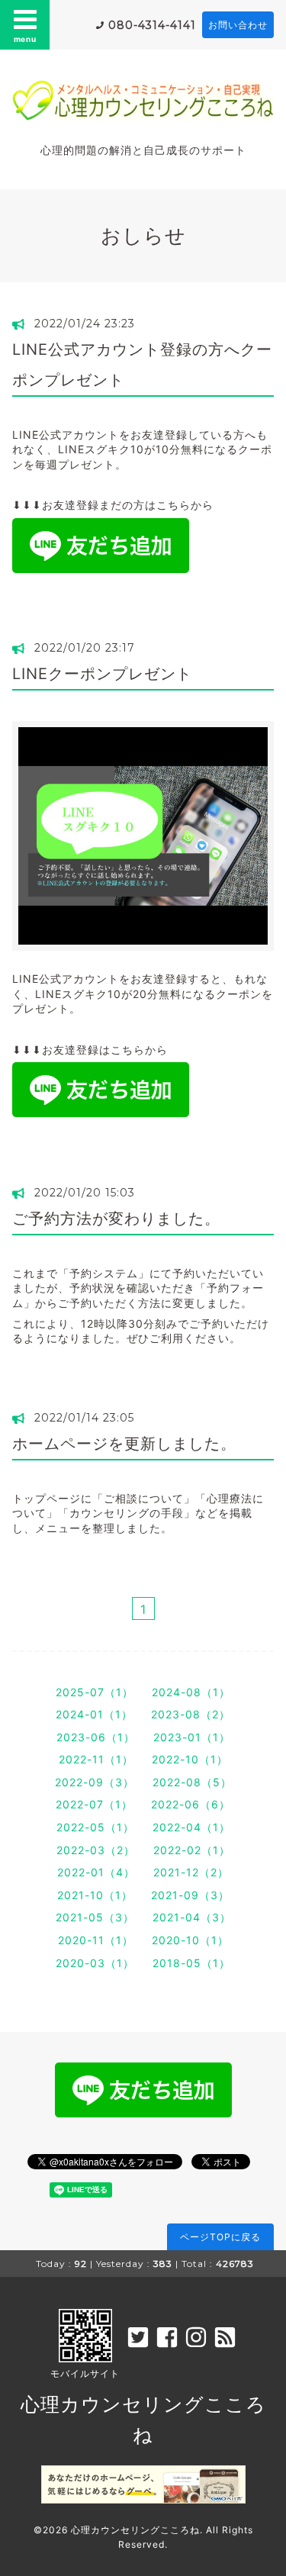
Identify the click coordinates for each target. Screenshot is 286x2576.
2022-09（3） (95, 1782)
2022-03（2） (96, 1850)
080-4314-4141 (152, 25)
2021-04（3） (192, 1917)
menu (25, 39)
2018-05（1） (191, 1963)
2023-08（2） (191, 1714)
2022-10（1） (190, 1759)
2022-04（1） (191, 1827)
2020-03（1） (95, 1963)
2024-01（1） (94, 1714)
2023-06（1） (96, 1737)
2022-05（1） (95, 1827)
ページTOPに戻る (220, 2237)
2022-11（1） (96, 1759)
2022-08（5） (192, 1782)
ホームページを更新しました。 (124, 1444)
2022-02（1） (192, 1850)
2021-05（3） (95, 1917)
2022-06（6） (191, 1804)
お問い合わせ (238, 25)
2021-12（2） (191, 1872)
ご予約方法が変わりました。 (116, 1219)
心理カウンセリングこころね (135, 2530)
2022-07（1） (94, 1804)
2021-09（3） (190, 1895)
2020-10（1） (190, 1940)
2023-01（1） (192, 1737)
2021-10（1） (95, 1895)
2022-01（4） (96, 1872)
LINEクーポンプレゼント (102, 674)
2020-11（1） (96, 1940)
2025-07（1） (95, 1692)
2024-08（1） (191, 1692)
